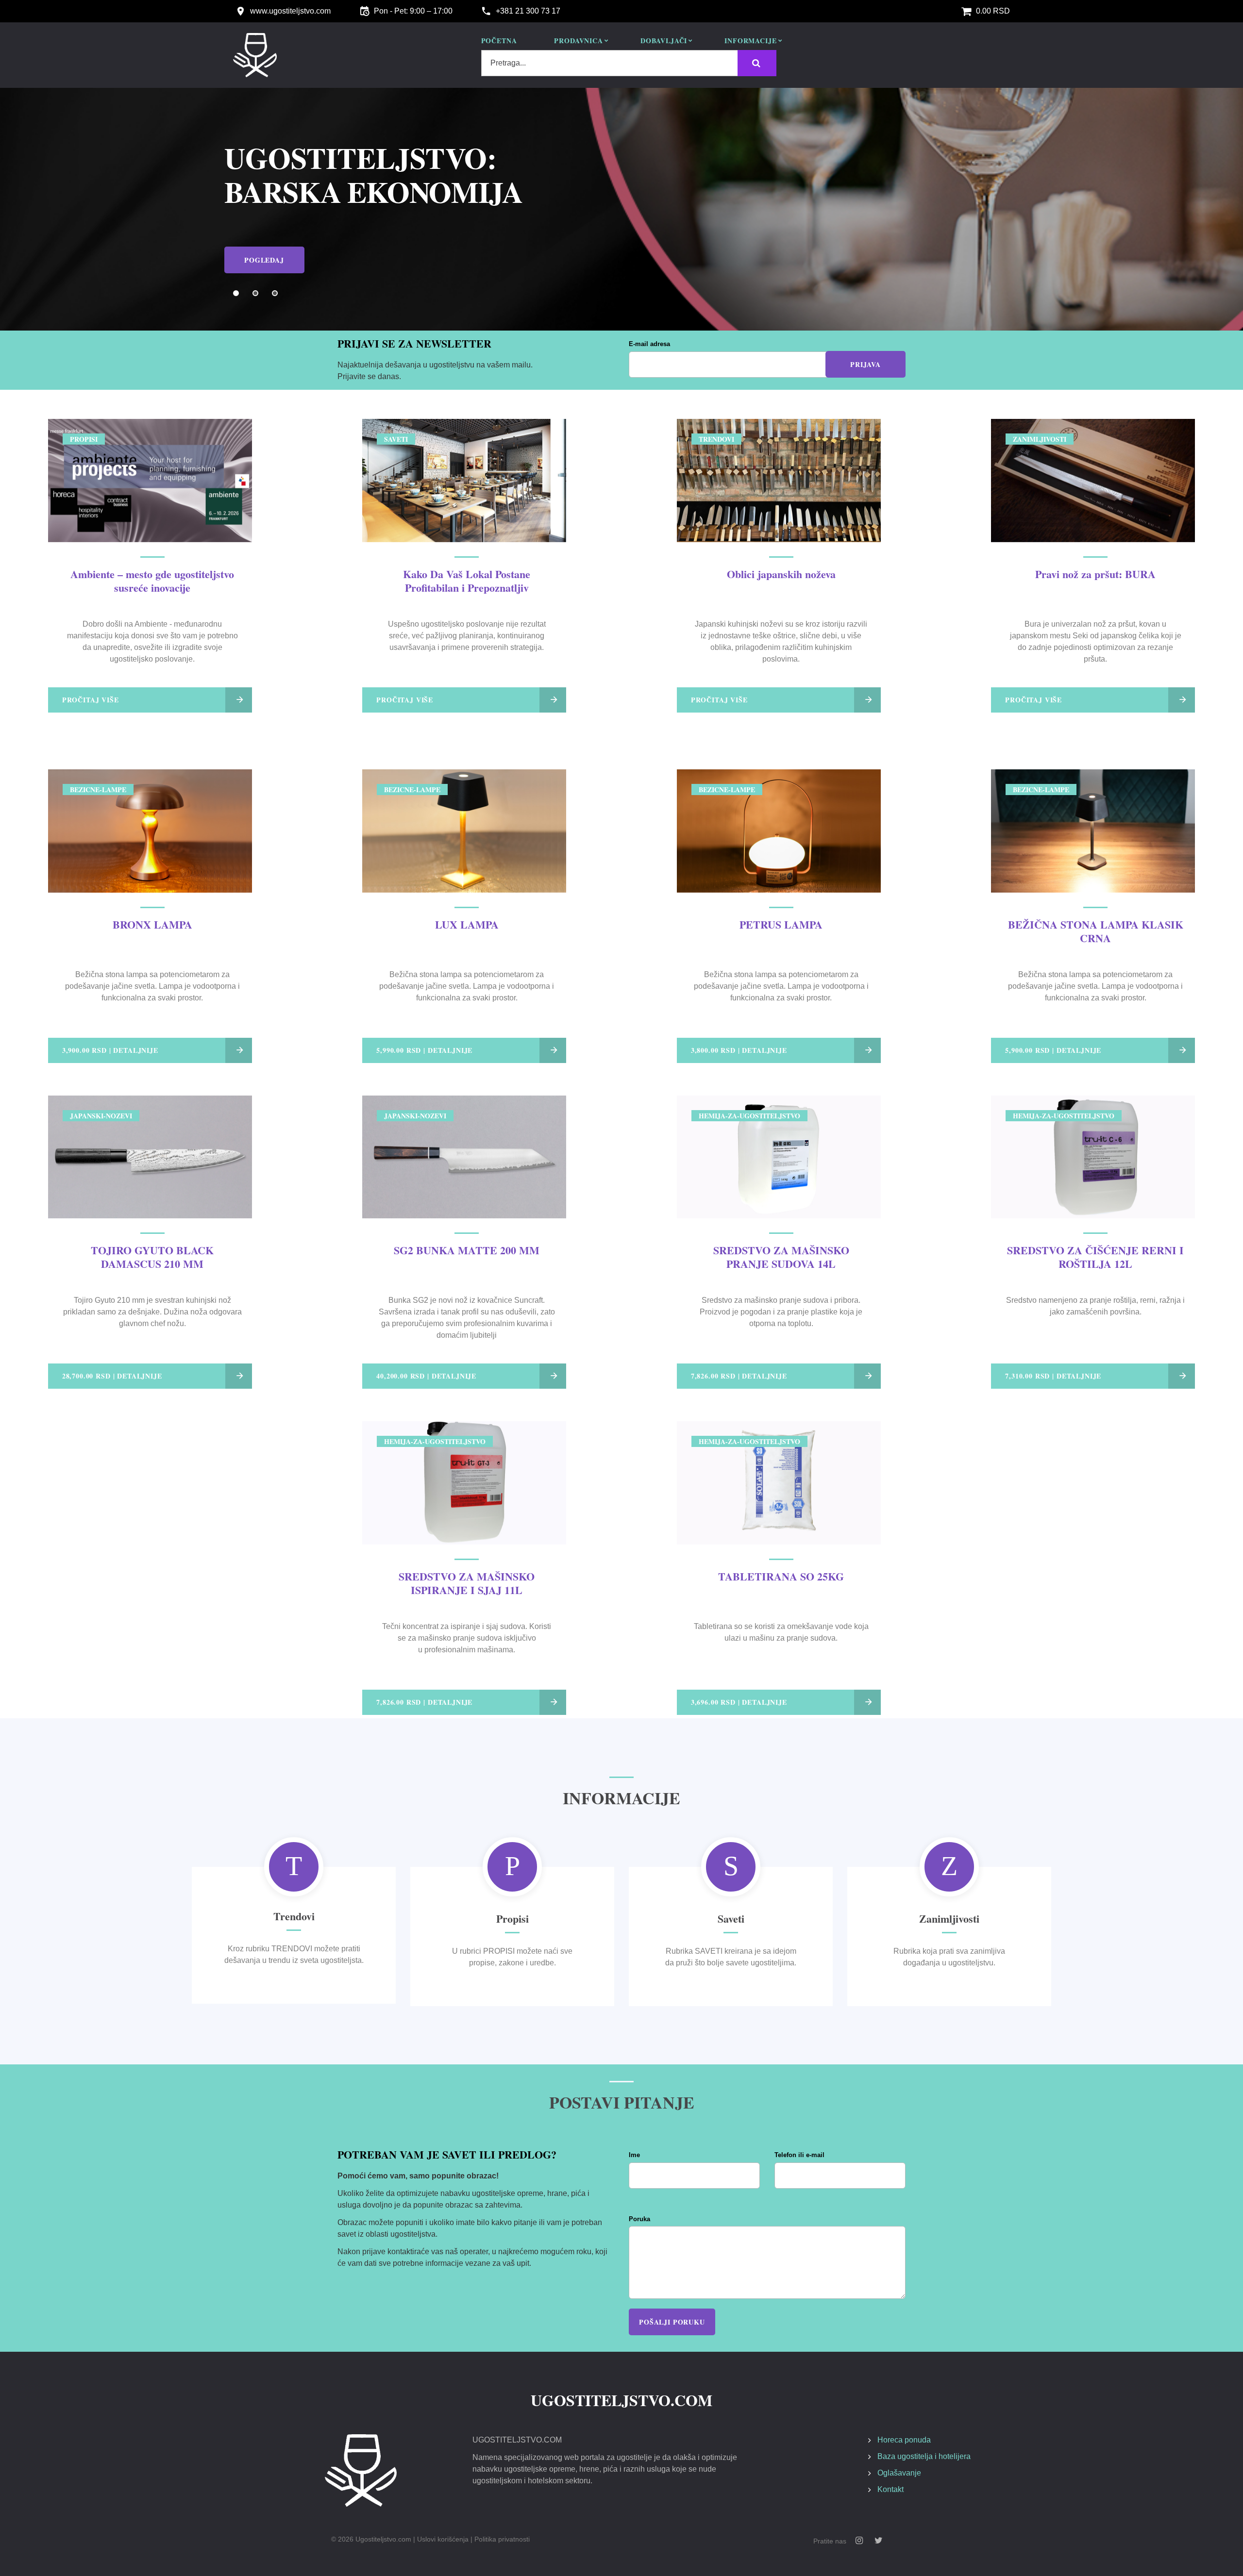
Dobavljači (664, 41)
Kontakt (890, 2489)
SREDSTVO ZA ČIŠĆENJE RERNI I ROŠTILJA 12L (1095, 1257)
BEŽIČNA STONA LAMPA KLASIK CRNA (1096, 931)
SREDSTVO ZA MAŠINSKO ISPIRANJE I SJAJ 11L (467, 1583)
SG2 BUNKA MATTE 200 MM (467, 1250)
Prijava (865, 364)
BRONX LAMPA (152, 924)
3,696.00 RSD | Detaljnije (739, 1702)
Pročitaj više (91, 700)
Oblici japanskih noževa (781, 574)
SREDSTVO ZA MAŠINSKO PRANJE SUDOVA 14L (781, 1257)
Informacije (750, 41)
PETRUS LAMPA (781, 924)
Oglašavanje (899, 2473)
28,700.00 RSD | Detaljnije (112, 1376)
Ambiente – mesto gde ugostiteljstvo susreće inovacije (152, 581)
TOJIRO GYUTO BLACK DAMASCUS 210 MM (152, 1257)
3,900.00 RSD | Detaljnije (110, 1050)
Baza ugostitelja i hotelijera (924, 2456)
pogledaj (264, 245)
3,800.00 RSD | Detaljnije (739, 1050)
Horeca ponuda (904, 2440)
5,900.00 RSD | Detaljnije (1053, 1050)
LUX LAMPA (467, 924)
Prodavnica (578, 41)
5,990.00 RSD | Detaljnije (424, 1050)
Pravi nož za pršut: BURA (1095, 574)
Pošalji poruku (672, 2322)
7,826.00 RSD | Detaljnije (739, 1376)
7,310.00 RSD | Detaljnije (1053, 1376)
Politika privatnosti (502, 2539)
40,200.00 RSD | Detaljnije (426, 1376)
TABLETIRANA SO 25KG (781, 1576)
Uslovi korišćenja (443, 2539)
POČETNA (499, 41)
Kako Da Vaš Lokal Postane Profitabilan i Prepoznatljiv (467, 581)
